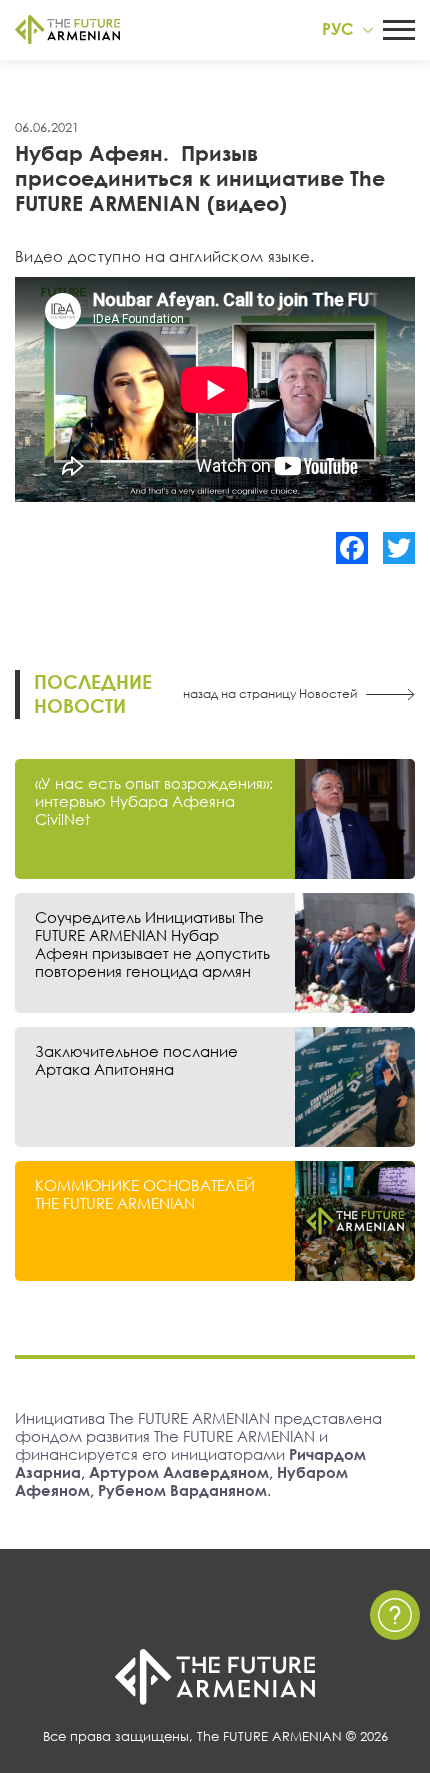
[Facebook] (352, 548)
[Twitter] (399, 548)
